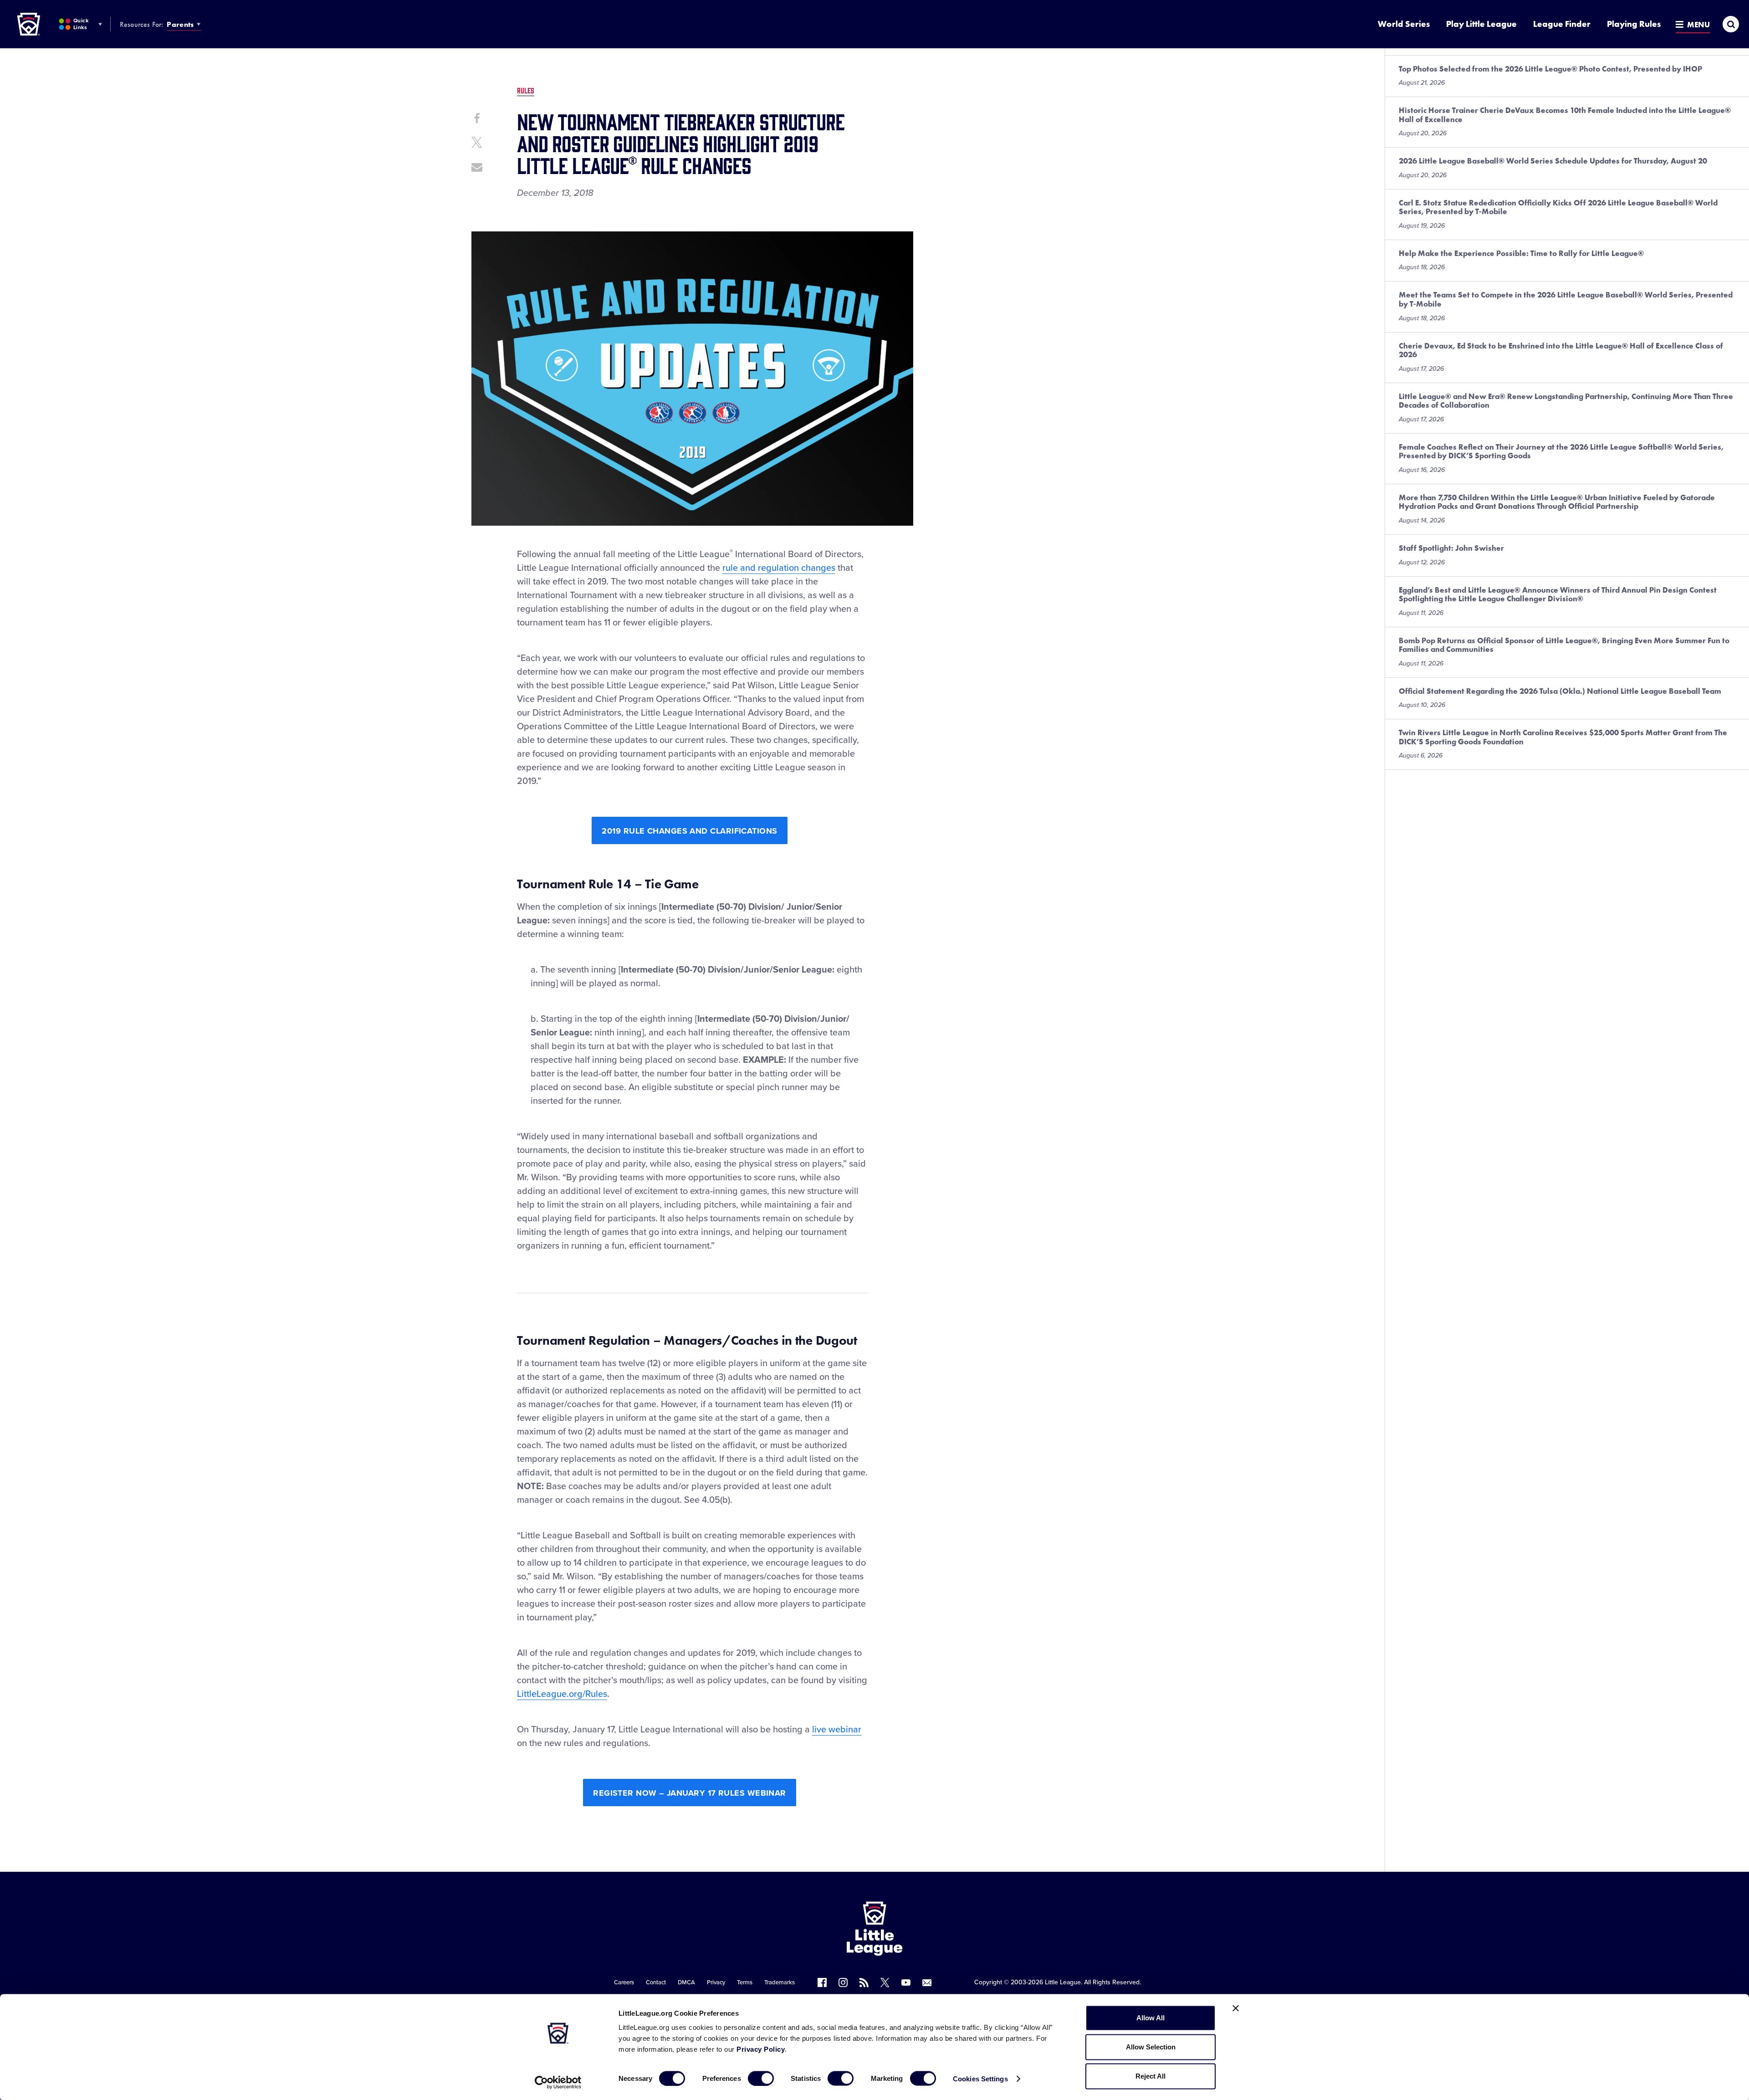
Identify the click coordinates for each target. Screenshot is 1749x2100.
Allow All (1151, 2018)
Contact (656, 1982)
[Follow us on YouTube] (906, 1982)
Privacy (716, 1982)
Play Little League (1481, 24)
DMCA (686, 1982)
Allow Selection (1151, 2047)
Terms (745, 1982)
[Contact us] (927, 1982)
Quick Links (81, 24)
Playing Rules (1634, 24)
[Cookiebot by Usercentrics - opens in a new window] (558, 2082)
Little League (1063, 1982)
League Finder (1562, 24)
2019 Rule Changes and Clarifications (689, 831)
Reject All (1151, 2076)
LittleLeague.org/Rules (562, 1694)
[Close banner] (1236, 2008)
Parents (180, 24)
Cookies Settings (980, 2078)
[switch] (761, 2078)
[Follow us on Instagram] (843, 1982)
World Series (1404, 24)
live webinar (837, 1730)
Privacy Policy (761, 2049)
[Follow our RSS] (864, 1982)
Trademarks (780, 1982)
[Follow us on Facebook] (822, 1982)
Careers (624, 1982)
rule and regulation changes (779, 568)
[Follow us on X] (885, 1982)
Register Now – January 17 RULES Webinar (690, 1793)
